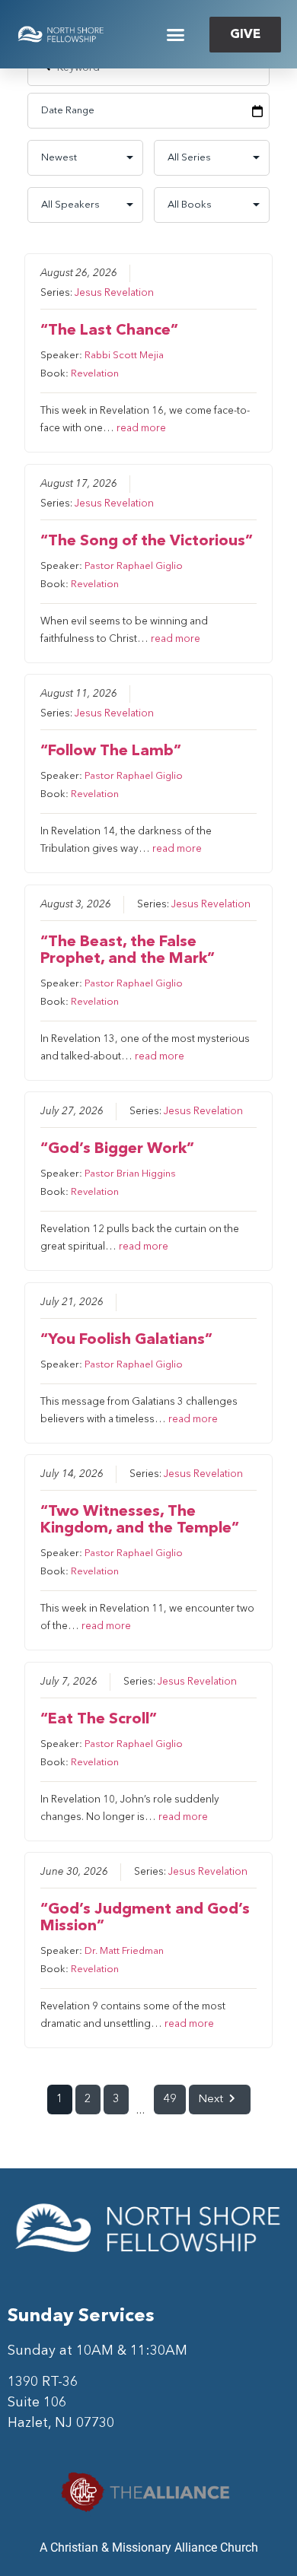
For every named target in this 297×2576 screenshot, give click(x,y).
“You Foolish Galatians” (126, 1340)
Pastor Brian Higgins (130, 1174)
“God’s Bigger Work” (117, 1149)
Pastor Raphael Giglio (134, 566)
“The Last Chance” (109, 331)
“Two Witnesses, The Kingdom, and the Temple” (140, 1520)
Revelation (95, 374)
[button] (176, 34)
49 (170, 2100)
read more (141, 429)
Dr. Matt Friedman (124, 1951)
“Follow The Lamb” (111, 751)
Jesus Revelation (114, 293)
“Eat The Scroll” (99, 1720)
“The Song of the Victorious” (147, 542)
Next (211, 2100)
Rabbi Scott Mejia (124, 356)
